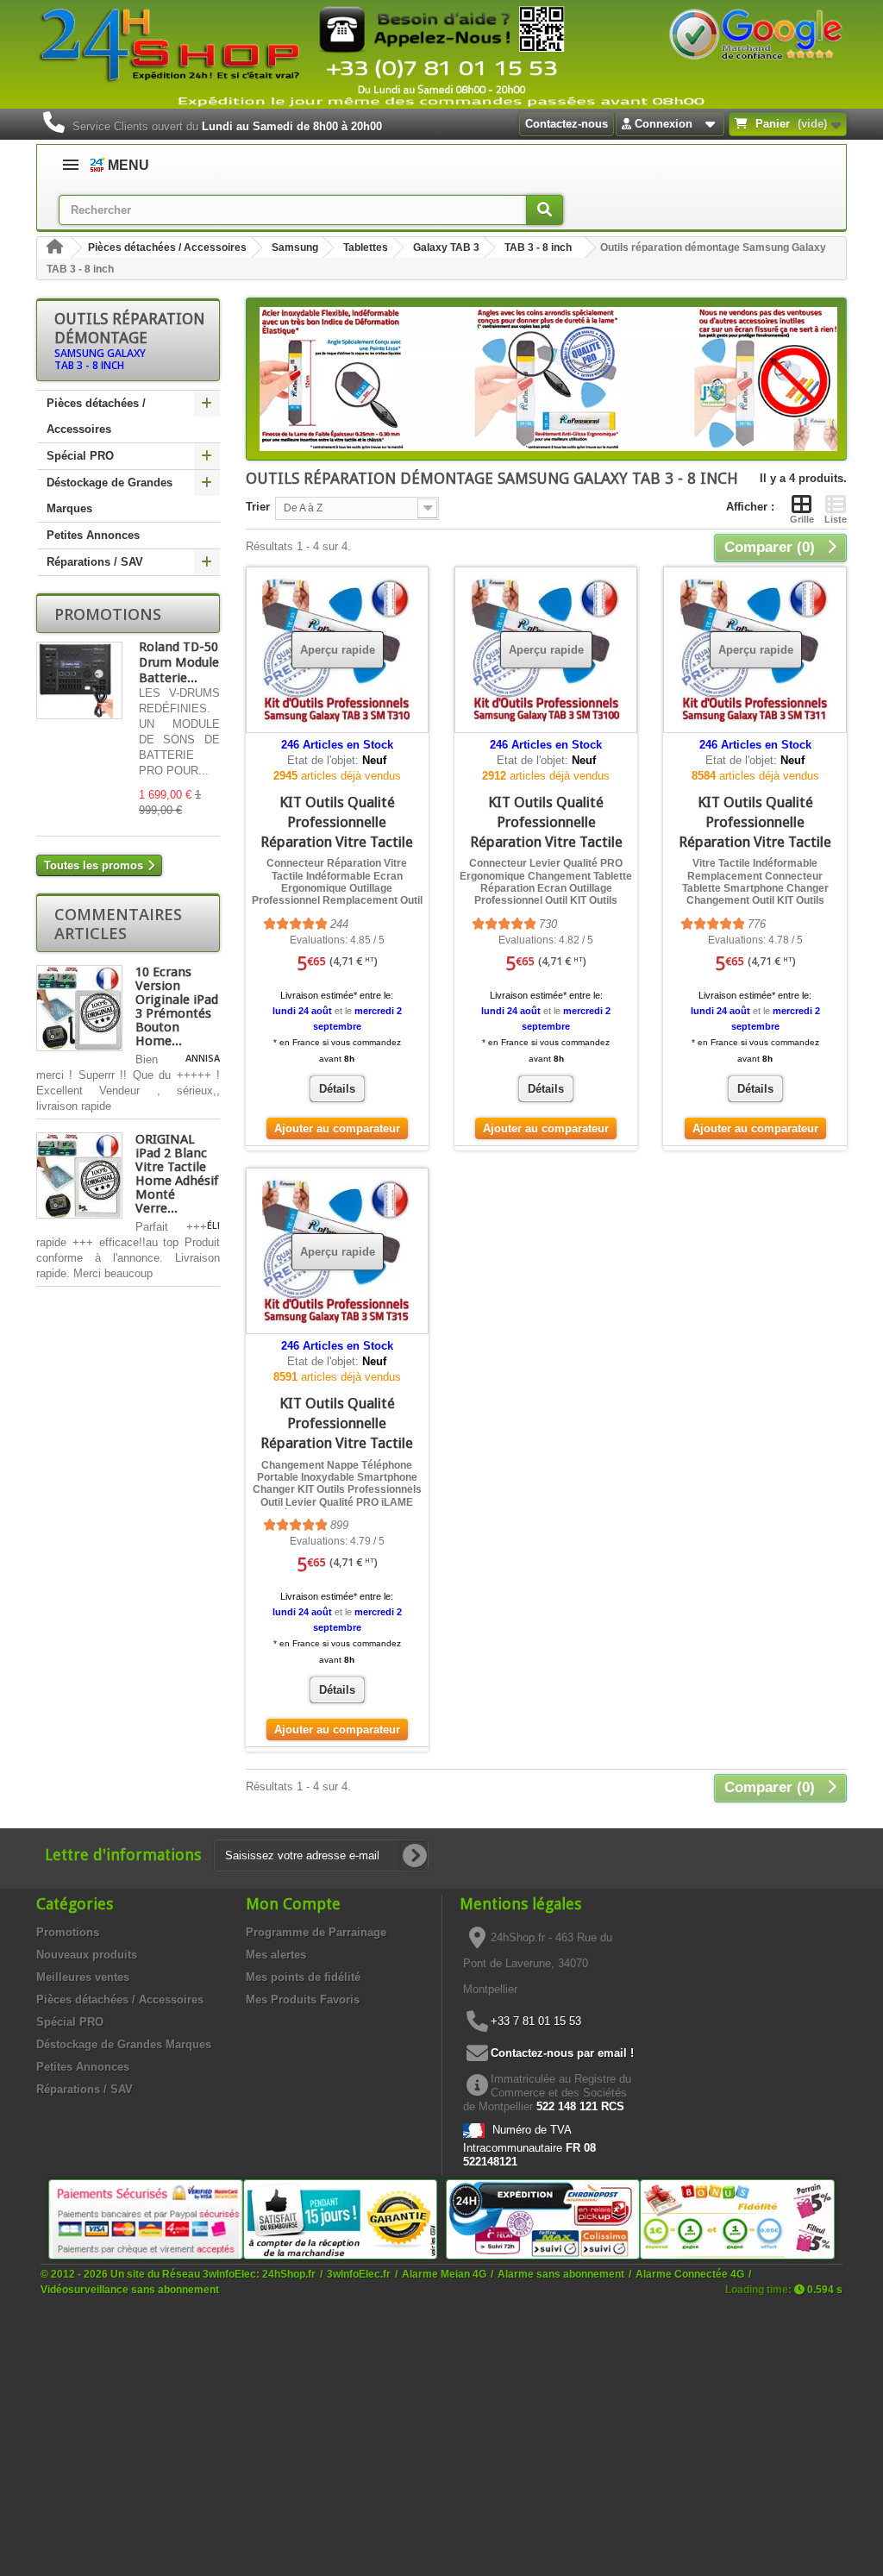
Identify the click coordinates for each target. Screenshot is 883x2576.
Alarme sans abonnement (561, 2274)
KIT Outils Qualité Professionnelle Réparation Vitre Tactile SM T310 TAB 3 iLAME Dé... (337, 842)
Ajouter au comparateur (337, 1128)
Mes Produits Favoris (303, 1999)
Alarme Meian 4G (444, 2274)
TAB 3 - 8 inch (538, 248)
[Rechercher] (545, 210)
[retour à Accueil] (54, 248)
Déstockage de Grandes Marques (110, 495)
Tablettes (366, 248)
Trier (258, 507)
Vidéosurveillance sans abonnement (130, 2289)
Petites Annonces (93, 535)
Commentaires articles (118, 924)
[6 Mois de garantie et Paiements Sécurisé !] (146, 2219)
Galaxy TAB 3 (446, 248)
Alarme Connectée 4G (690, 2274)
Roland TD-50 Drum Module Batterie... (179, 662)
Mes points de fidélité (303, 1977)
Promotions (108, 614)
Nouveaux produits (87, 1955)
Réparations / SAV (95, 562)
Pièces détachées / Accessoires (167, 248)
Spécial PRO (80, 456)
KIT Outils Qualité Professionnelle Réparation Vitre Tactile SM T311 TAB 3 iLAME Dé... (755, 842)
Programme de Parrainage (316, 1932)
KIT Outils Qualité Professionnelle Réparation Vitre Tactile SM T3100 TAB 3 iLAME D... (546, 842)
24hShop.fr (289, 2274)
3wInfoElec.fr (359, 2274)
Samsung (295, 248)
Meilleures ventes (83, 1977)
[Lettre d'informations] (415, 1856)
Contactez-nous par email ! (562, 2053)
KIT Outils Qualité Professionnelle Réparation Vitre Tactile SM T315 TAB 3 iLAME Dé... (337, 1443)
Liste (836, 519)
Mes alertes (276, 1955)
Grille (802, 519)
